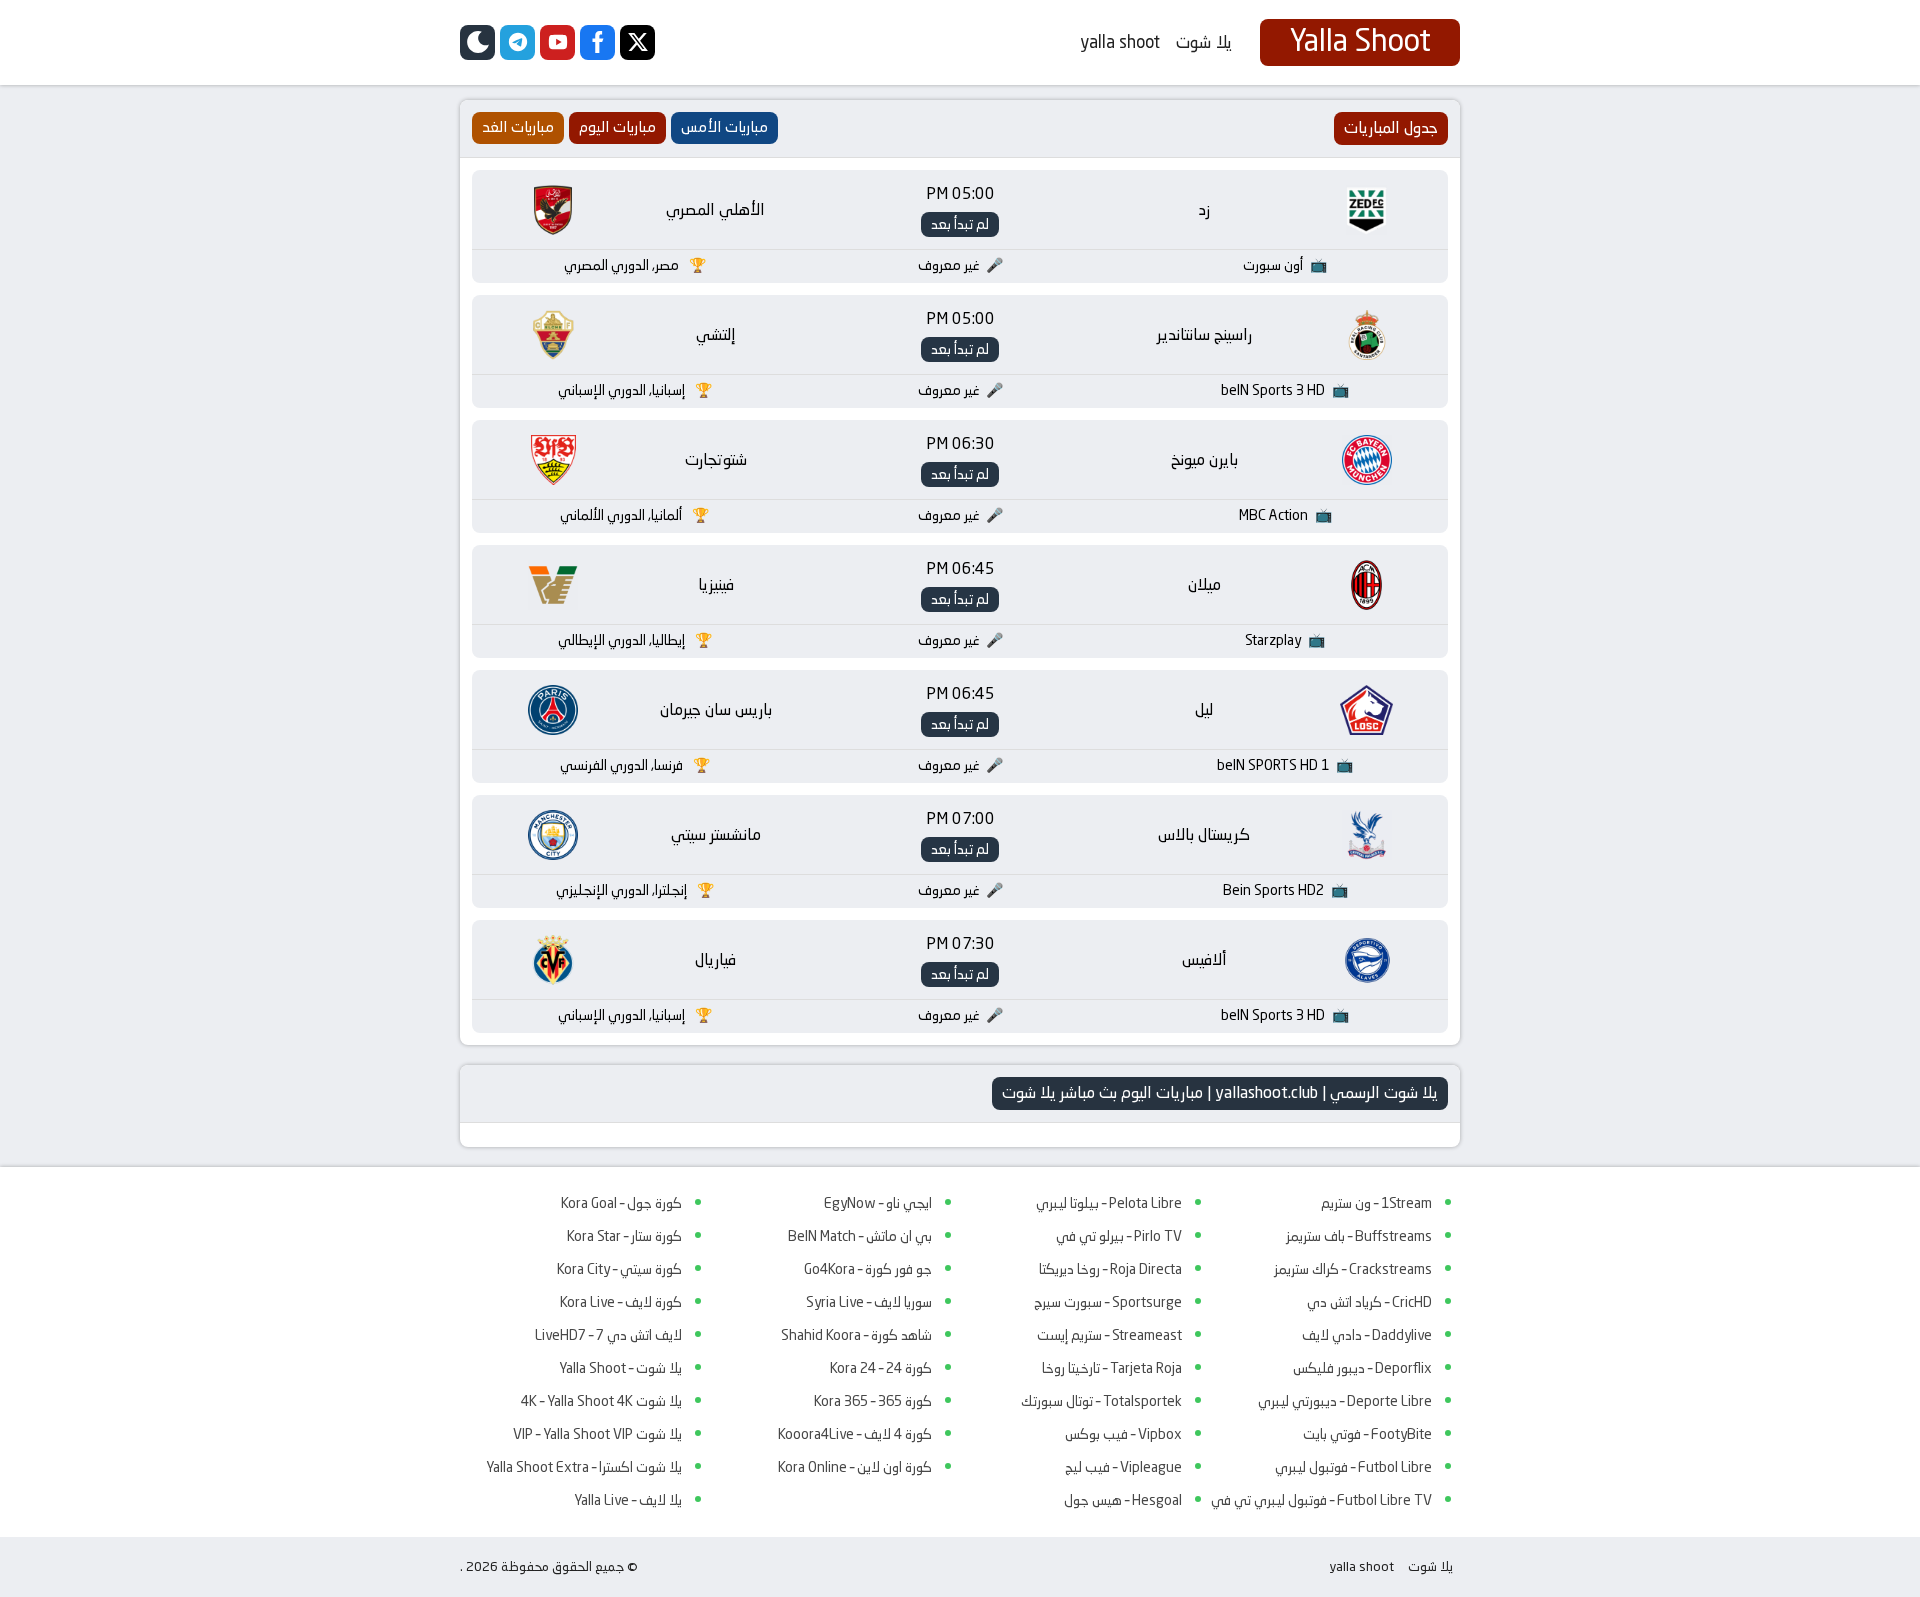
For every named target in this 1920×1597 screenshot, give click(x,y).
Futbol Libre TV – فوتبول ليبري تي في (1321, 1500)
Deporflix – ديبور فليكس (1362, 1368)
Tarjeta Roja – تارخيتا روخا (1112, 1368)
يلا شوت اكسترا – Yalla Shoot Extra (584, 1467)
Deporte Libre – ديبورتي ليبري (1345, 1401)
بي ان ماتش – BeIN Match (860, 1236)
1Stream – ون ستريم (1376, 1203)
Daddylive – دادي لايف (1367, 1335)
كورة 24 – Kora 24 (881, 1368)
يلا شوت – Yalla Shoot (620, 1368)
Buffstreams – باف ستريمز (1359, 1236)
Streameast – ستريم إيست (1109, 1335)
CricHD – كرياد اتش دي (1369, 1302)
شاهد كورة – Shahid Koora (856, 1335)
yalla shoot (1120, 42)
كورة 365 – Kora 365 (873, 1401)
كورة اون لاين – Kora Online (855, 1467)
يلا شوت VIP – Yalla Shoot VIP (597, 1434)
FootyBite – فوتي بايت (1367, 1434)
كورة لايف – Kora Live (621, 1302)
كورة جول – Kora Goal (621, 1203)
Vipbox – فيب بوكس (1123, 1434)
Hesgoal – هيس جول (1123, 1500)
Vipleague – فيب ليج (1123, 1467)
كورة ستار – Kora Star (624, 1236)
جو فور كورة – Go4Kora (868, 1269)
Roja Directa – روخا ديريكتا (1110, 1269)
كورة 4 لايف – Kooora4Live (855, 1434)
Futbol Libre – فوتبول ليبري (1353, 1467)
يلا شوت (1204, 42)
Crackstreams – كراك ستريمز (1353, 1269)
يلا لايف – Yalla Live (628, 1500)
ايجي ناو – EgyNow (878, 1203)
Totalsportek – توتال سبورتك (1101, 1401)
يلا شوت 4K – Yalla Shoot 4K (601, 1401)
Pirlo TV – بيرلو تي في (1119, 1236)
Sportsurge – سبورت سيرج (1108, 1302)
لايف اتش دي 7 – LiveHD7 (608, 1335)
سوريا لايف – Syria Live (869, 1302)
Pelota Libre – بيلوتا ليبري (1109, 1203)
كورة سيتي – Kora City (619, 1269)
